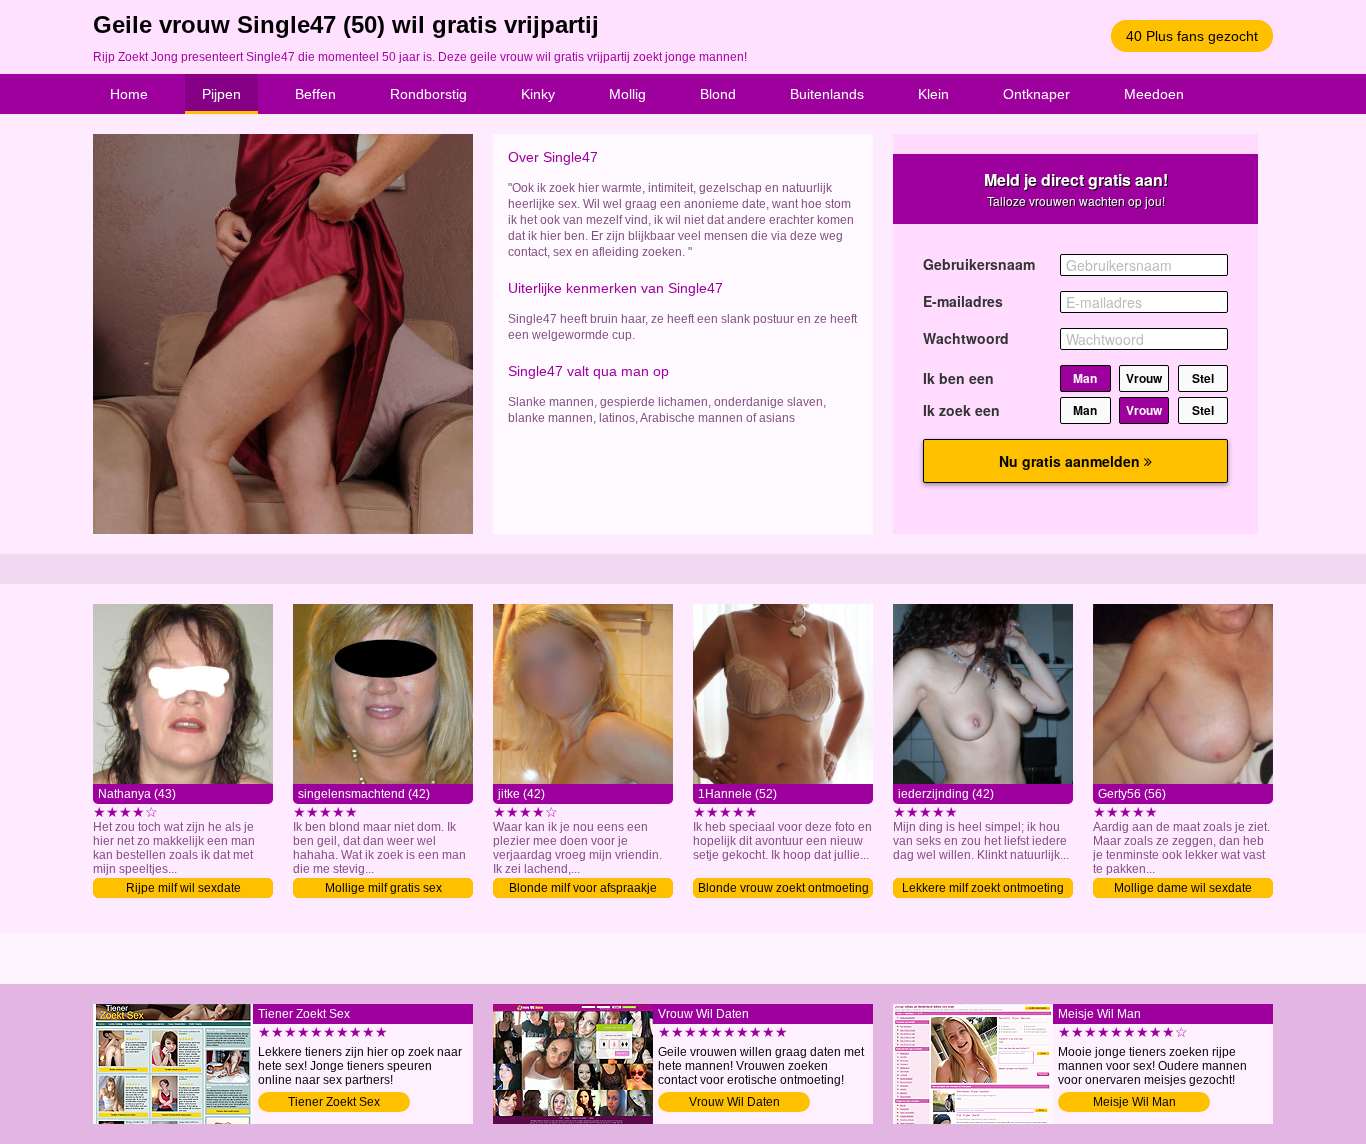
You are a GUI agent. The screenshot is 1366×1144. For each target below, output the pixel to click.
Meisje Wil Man (1134, 1102)
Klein (933, 94)
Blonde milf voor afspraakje (583, 888)
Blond (718, 94)
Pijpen (221, 94)
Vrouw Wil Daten (734, 1102)
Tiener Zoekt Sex (334, 1102)
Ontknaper (1036, 94)
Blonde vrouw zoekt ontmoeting (783, 888)
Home (129, 94)
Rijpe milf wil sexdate (183, 888)
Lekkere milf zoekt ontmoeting (983, 888)
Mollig (627, 94)
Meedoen (1154, 94)
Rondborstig (428, 94)
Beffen (315, 94)
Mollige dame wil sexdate (1183, 888)
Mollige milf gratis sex (383, 888)
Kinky (538, 94)
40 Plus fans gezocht (1192, 36)
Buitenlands (827, 94)
